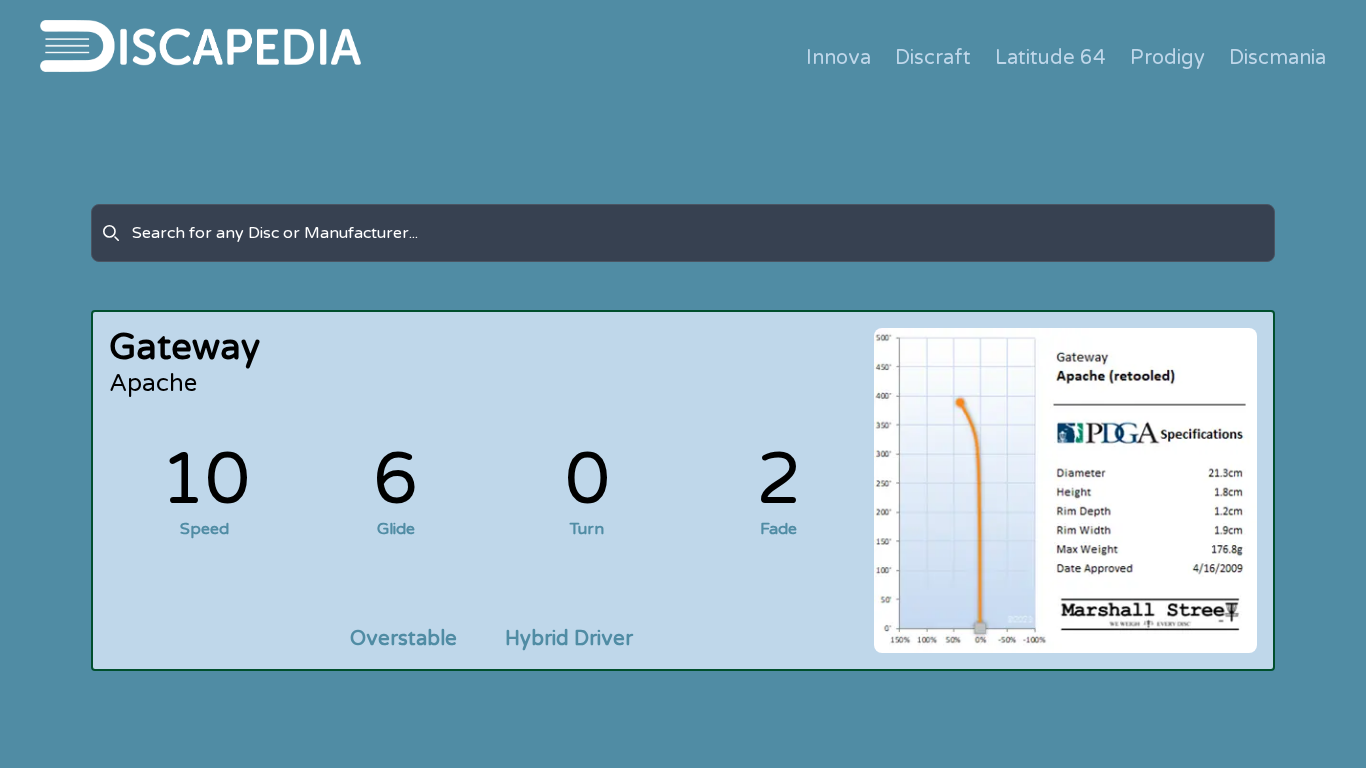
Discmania (1277, 58)
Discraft (933, 58)
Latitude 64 (1050, 58)
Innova (838, 58)
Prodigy (1167, 58)
